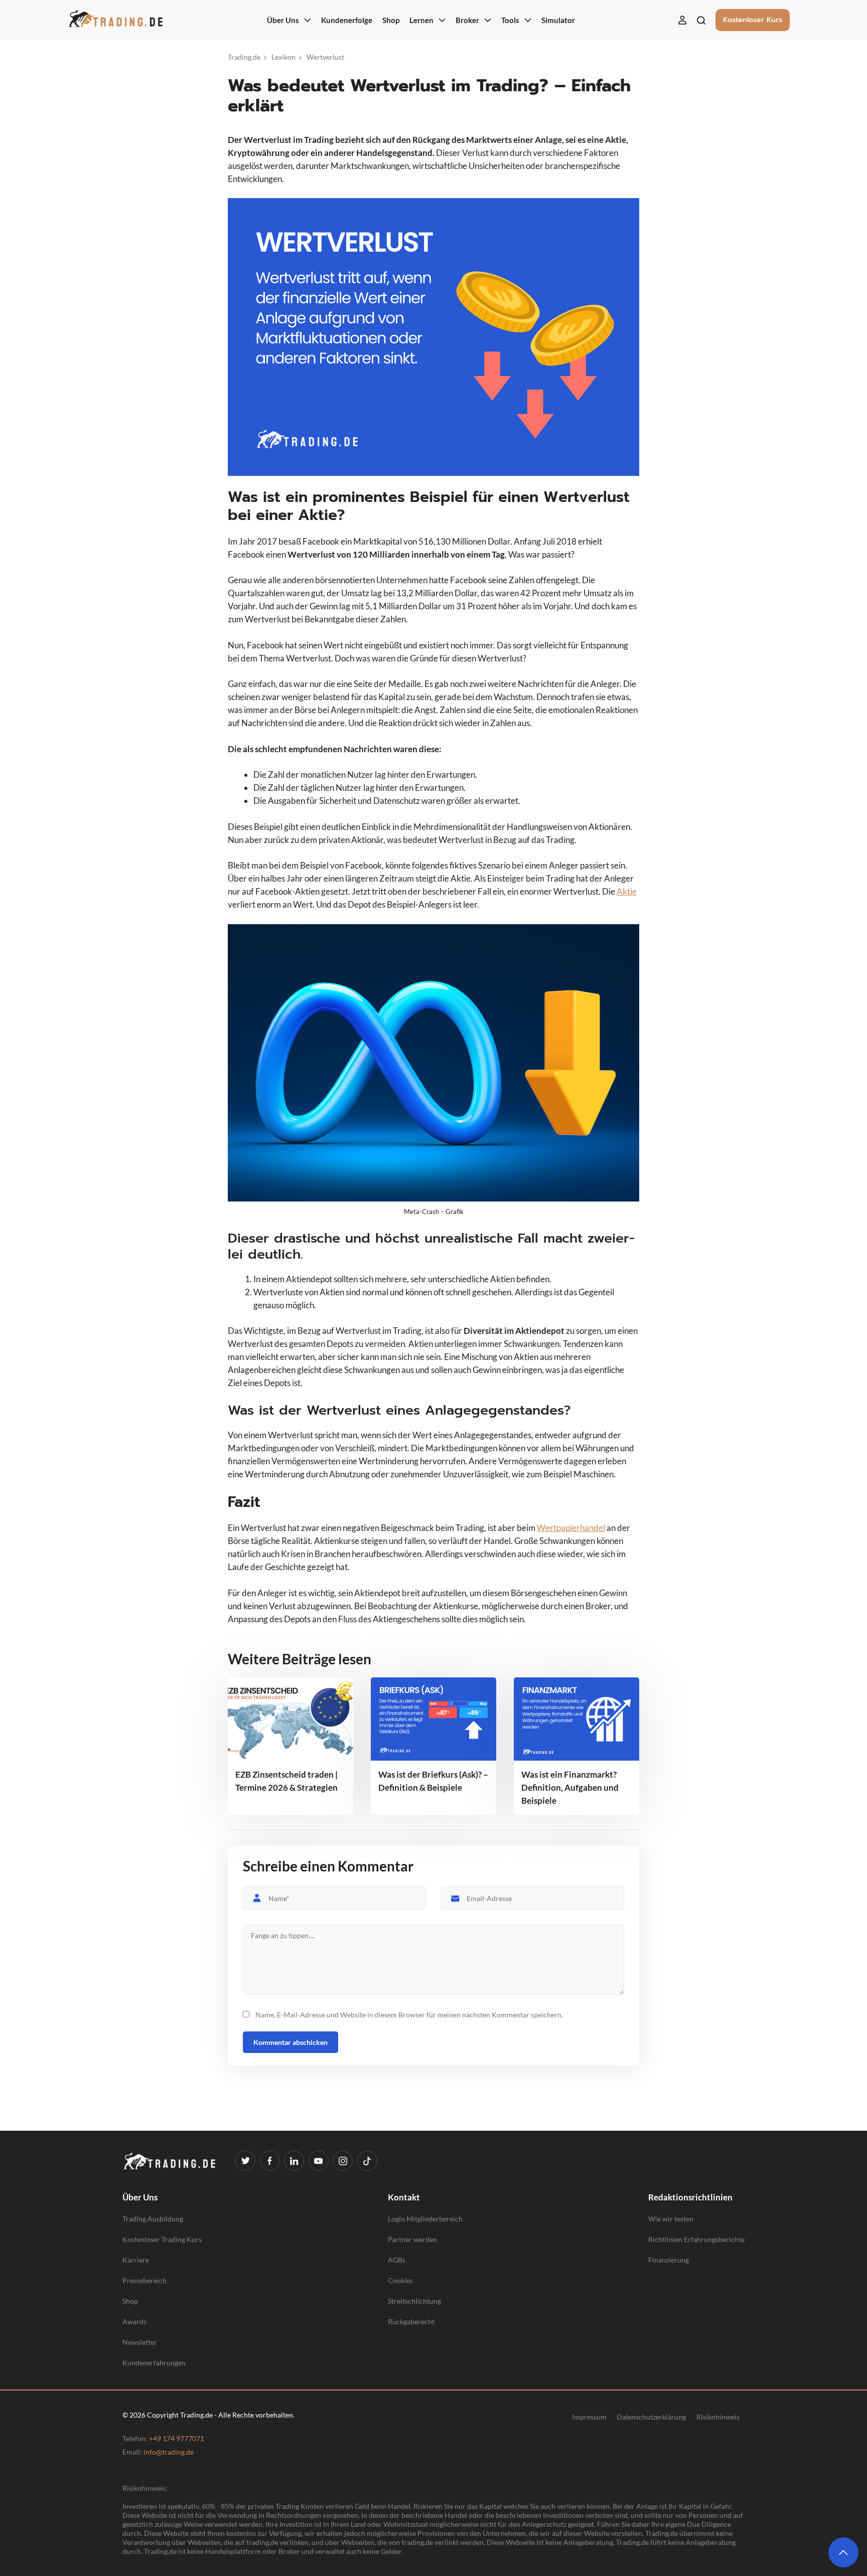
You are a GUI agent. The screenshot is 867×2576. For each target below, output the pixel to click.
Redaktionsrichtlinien (690, 2197)
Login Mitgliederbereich (425, 2219)
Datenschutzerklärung (651, 2417)
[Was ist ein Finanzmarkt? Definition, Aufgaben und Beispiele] (576, 1719)
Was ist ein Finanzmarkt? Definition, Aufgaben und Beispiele (570, 1787)
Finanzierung (669, 2260)
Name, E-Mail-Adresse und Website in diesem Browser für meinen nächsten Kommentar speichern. (409, 2015)
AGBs (397, 2260)
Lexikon (283, 57)
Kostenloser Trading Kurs (162, 2239)
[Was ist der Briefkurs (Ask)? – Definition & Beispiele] (434, 1719)
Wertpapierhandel (571, 1528)
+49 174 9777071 (177, 2438)
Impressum (589, 2417)
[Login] (682, 20)
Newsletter (140, 2342)
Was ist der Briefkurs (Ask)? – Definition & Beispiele (433, 1781)
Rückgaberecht (411, 2322)
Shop (130, 2301)
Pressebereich (144, 2280)
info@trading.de (169, 2452)
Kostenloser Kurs (753, 20)
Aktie (627, 891)
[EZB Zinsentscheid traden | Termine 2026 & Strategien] (291, 1719)
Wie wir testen (671, 2219)
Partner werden (412, 2239)
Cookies (400, 2280)
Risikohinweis (718, 2417)
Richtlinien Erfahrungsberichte (696, 2239)
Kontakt (404, 2197)
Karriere (136, 2260)
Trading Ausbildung (153, 2219)
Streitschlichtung (414, 2301)
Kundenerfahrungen (154, 2363)
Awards (134, 2322)
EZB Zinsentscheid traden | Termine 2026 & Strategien (286, 1781)
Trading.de (244, 57)
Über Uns (140, 2197)
